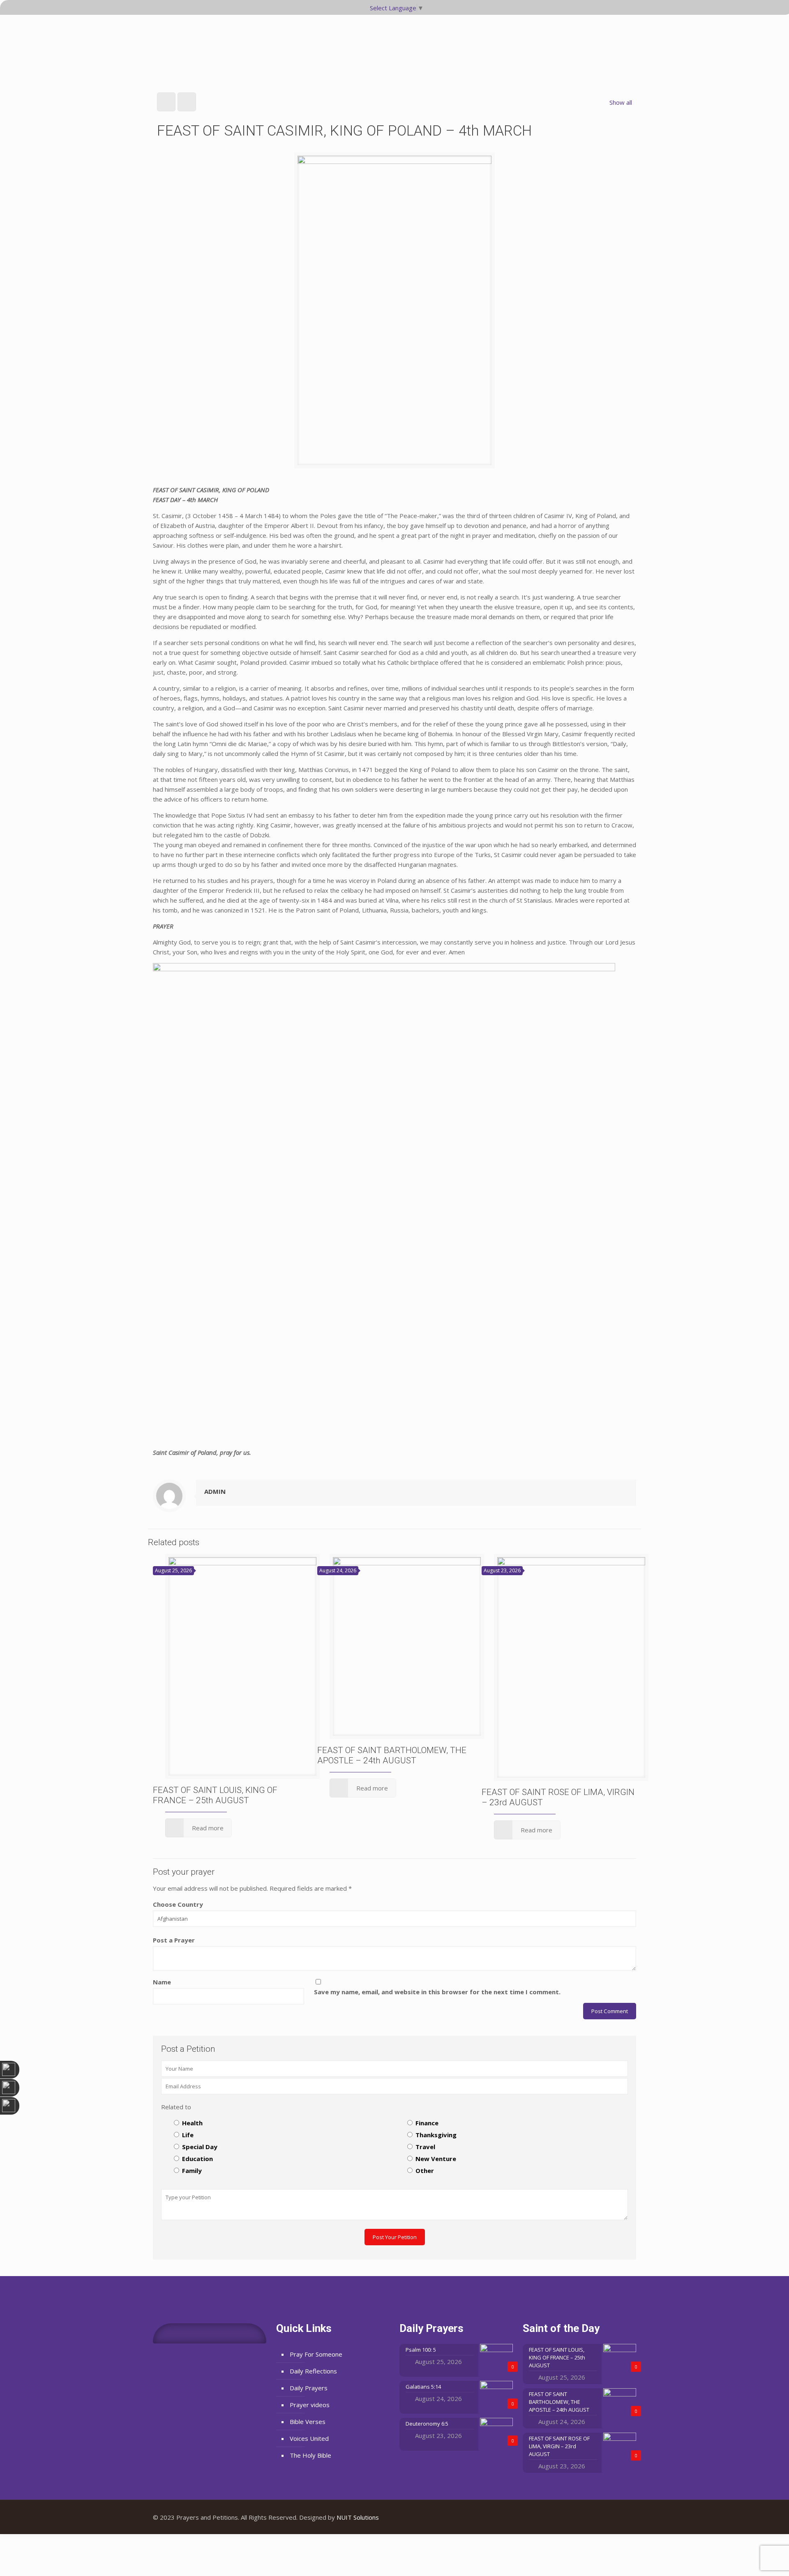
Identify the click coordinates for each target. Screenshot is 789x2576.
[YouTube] (613, 2517)
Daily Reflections (313, 2371)
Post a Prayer (174, 1940)
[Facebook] (601, 2517)
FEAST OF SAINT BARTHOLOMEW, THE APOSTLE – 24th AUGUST (392, 1755)
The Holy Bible (310, 2455)
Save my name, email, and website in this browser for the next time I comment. (437, 1992)
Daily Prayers (309, 2388)
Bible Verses (308, 2422)
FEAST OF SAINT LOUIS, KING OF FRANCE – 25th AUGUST (215, 1795)
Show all (621, 102)
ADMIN (215, 1491)
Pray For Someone (316, 2354)
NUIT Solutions (358, 2517)
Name (162, 1982)
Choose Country (178, 1904)
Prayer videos (310, 2405)
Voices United (309, 2438)
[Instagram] (624, 2517)
